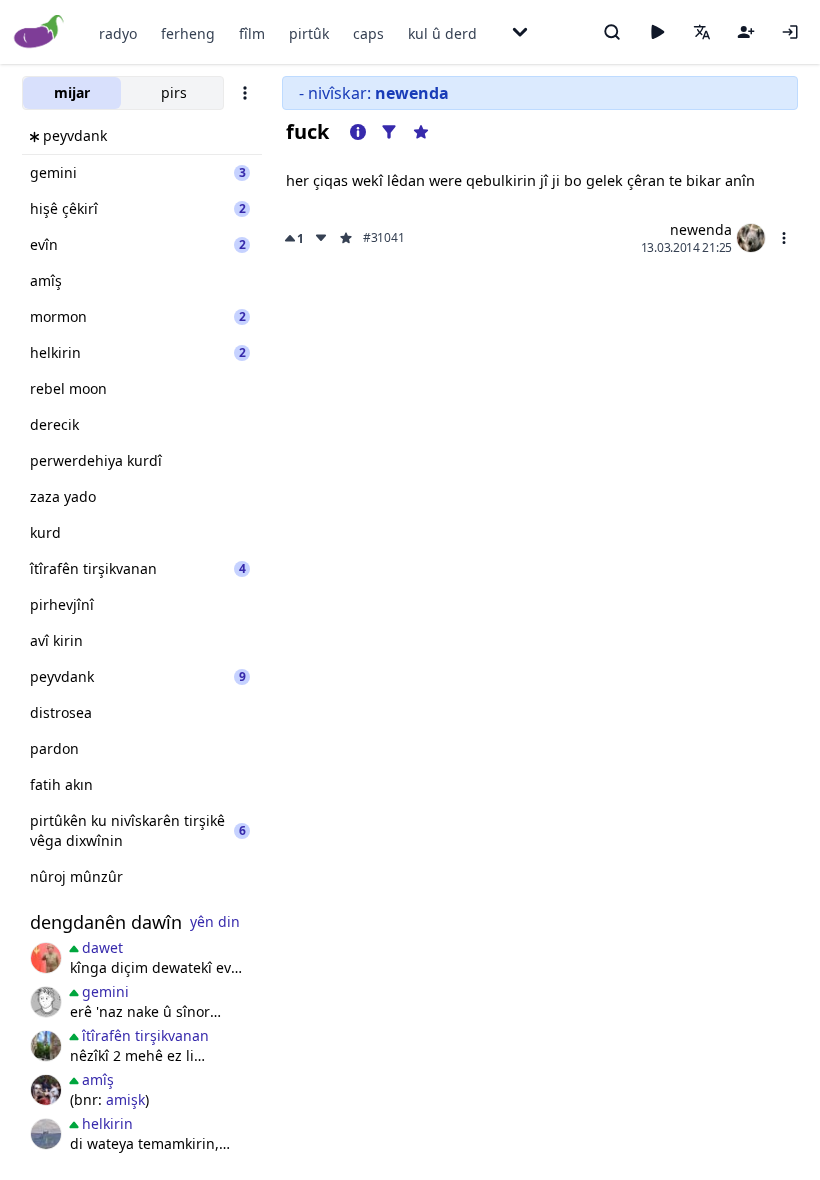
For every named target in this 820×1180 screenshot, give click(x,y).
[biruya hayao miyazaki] (46, 1002)
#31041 (383, 238)
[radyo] (657, 32)
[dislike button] (321, 238)
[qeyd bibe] (746, 32)
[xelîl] (46, 1090)
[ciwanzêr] (46, 958)
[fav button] (346, 238)
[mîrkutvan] (46, 1134)
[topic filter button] (389, 132)
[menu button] (784, 238)
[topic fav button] (421, 132)
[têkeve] (790, 32)
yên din (215, 921)
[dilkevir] (46, 1046)
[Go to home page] (39, 32)
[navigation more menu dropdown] (520, 32)
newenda (701, 229)
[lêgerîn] (612, 32)
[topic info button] (358, 132)
